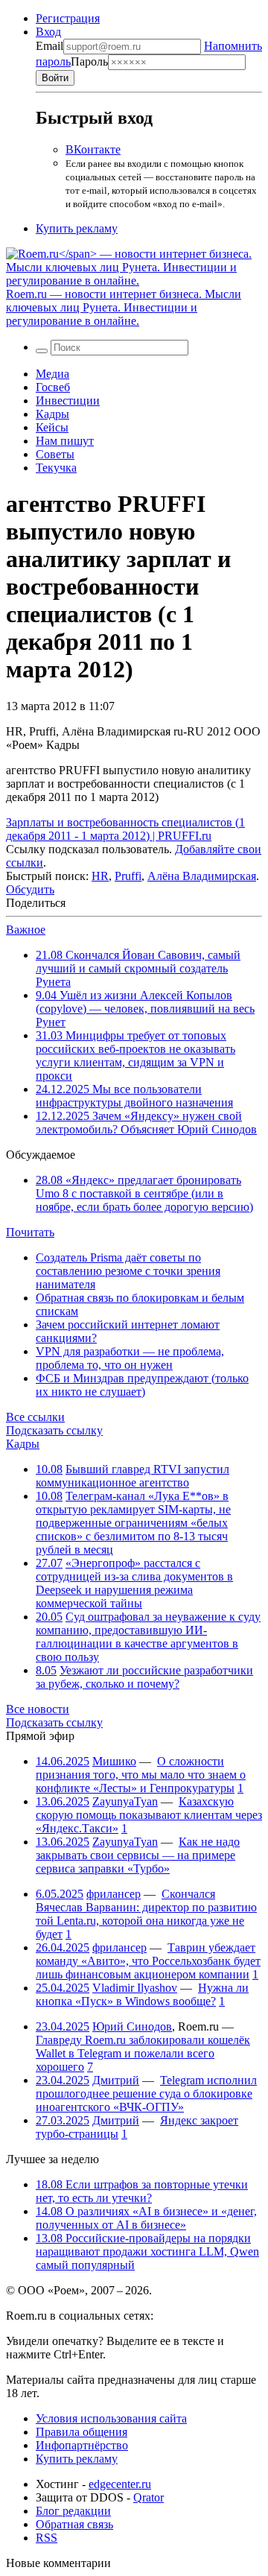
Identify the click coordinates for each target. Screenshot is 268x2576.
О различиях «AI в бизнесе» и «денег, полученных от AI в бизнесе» (146, 2218)
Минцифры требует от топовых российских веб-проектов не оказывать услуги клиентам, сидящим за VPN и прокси (135, 1056)
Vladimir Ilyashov (135, 1988)
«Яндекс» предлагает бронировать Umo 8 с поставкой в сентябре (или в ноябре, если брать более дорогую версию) (144, 1193)
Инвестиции (68, 401)
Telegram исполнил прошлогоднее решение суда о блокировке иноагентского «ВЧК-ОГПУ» (146, 2094)
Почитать (30, 1232)
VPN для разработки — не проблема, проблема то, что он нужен (130, 1358)
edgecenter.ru (120, 2484)
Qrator (149, 2497)
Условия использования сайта (111, 2418)
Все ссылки (35, 1417)
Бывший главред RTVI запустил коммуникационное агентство (133, 1476)
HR (100, 876)
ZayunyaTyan (125, 1801)
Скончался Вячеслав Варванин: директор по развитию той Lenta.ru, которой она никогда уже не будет (146, 1914)
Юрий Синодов (132, 2026)
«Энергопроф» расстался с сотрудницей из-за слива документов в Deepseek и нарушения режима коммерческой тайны (134, 1583)
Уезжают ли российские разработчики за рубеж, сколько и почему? (144, 1677)
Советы (55, 454)
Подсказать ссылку (54, 1430)
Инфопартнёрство (82, 2445)
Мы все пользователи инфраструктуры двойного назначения (134, 1096)
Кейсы (52, 427)
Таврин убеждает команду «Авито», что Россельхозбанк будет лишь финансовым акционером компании (148, 1961)
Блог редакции (73, 2511)
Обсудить (30, 889)
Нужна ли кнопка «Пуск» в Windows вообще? (142, 1994)
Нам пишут (65, 441)
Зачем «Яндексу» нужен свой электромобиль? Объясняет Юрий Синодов (146, 1123)
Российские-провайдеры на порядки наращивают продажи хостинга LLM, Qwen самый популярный (147, 2251)
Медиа (52, 374)
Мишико (114, 1761)
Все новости (38, 1709)
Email (50, 46)
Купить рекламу (77, 228)
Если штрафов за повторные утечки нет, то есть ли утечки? (142, 2191)
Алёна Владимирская (202, 876)
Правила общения (82, 2432)
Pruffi (128, 876)
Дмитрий (116, 2080)
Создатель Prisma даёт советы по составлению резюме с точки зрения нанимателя (128, 1271)
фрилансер (114, 1894)
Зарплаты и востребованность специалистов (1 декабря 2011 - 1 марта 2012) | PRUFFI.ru (125, 829)
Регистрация (68, 18)
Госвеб (53, 387)
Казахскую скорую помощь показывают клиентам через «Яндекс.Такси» (149, 1815)
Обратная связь (74, 2524)
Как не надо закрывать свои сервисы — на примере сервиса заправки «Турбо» (138, 1855)
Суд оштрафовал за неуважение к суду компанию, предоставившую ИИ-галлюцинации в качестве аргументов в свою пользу (148, 1637)
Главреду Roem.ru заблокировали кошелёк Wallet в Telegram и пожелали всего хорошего (143, 2053)
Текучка (56, 468)
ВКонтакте (93, 149)
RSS (47, 2538)
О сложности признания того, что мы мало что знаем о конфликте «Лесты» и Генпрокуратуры (141, 1775)
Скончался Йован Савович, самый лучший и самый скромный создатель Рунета (138, 968)
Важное (26, 930)
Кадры (52, 414)
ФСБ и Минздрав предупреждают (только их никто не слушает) (142, 1385)
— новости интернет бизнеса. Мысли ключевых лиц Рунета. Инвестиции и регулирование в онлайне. (124, 307)
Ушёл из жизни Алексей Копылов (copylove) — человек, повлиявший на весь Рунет (145, 1009)
